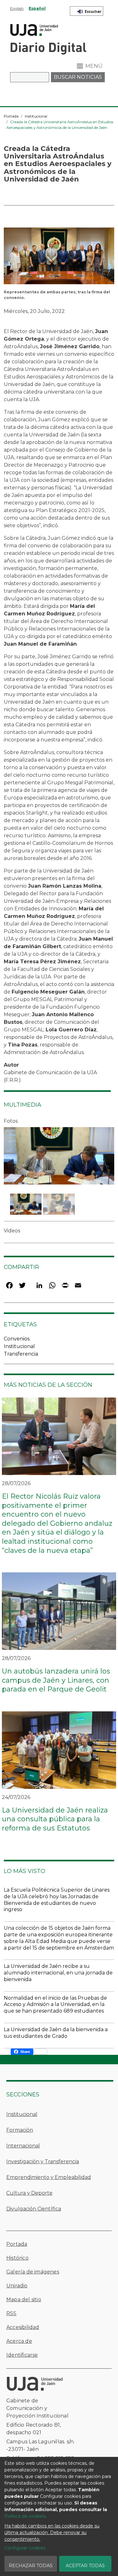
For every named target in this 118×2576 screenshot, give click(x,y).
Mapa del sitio (24, 2299)
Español (37, 8)
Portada (11, 116)
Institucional (36, 116)
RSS (11, 2313)
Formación (20, 2130)
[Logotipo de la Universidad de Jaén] (34, 29)
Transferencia (21, 1354)
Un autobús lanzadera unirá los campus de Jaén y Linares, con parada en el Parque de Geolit (56, 1680)
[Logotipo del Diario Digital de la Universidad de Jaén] (48, 48)
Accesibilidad (23, 2327)
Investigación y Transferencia (43, 2161)
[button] (59, 258)
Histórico (17, 2258)
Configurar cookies (25, 2548)
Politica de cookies (25, 2516)
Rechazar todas (31, 2566)
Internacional (23, 2146)
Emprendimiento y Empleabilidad (49, 2177)
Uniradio (17, 2286)
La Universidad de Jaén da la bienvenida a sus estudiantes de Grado (56, 2033)
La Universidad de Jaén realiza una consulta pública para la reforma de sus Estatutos (55, 1819)
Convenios (17, 1339)
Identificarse (22, 2355)
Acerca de (19, 2341)
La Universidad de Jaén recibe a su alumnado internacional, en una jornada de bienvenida (58, 1973)
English (17, 8)
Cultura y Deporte (29, 2193)
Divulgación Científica (34, 2209)
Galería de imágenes (33, 2272)
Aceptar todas (85, 2566)
